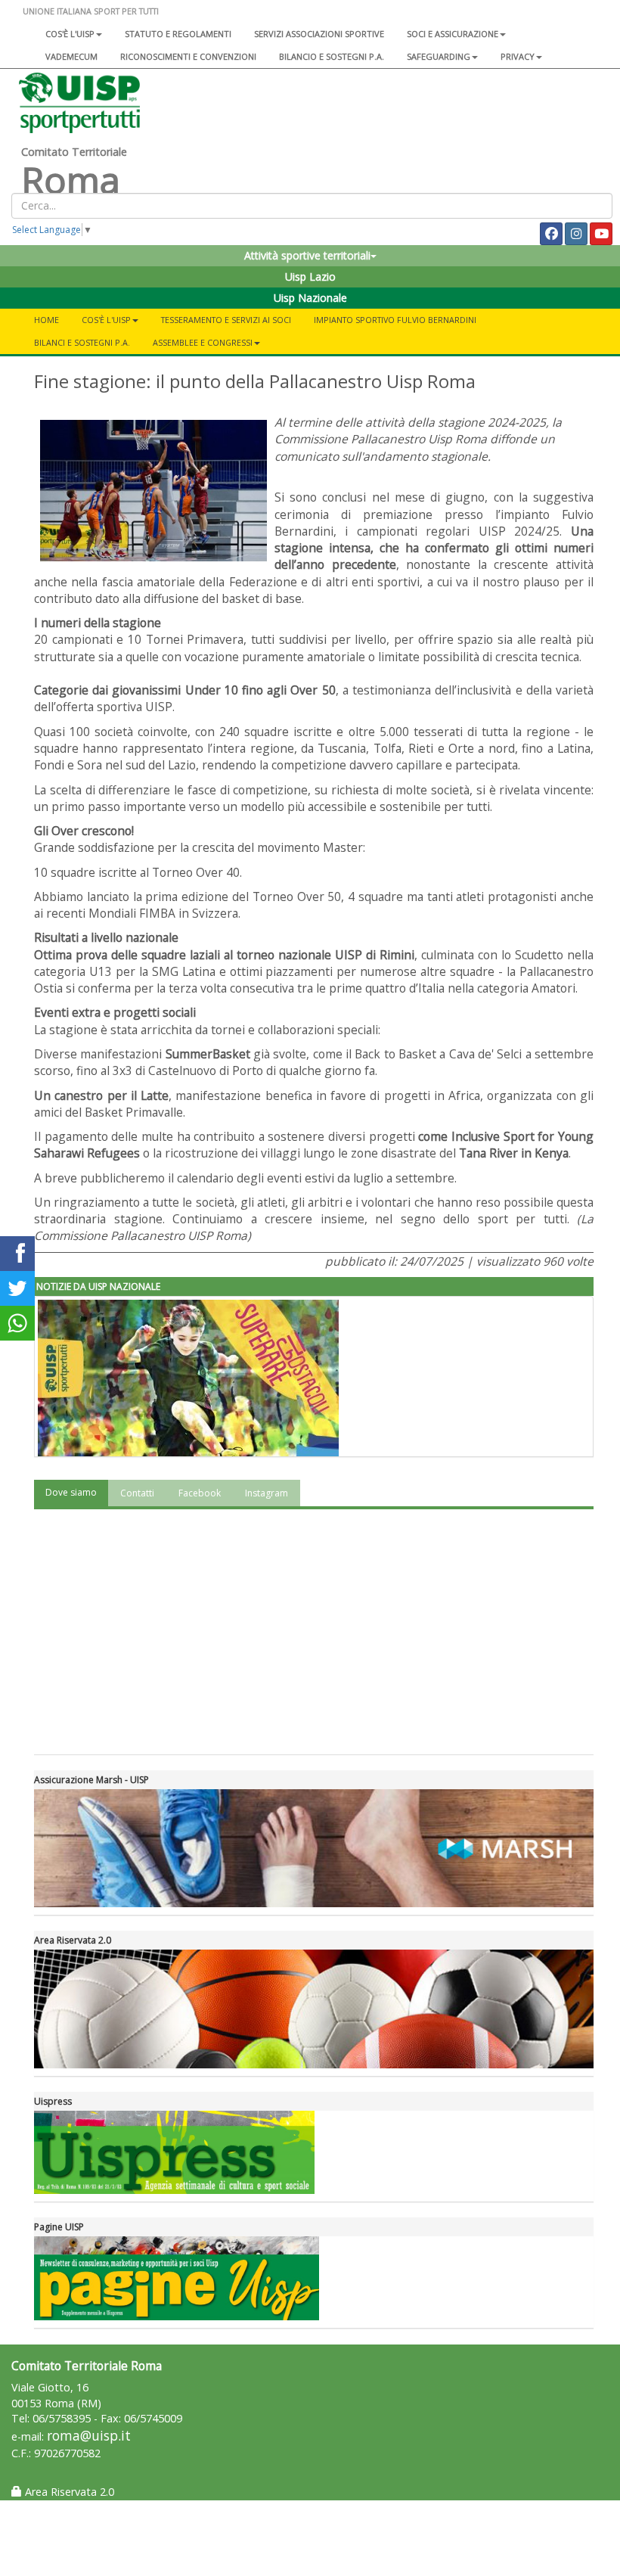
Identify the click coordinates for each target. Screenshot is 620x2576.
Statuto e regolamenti (178, 34)
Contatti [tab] (137, 1493)
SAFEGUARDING (439, 56)
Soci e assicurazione (453, 34)
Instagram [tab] (267, 1493)
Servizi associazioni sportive (319, 34)
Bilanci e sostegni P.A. (82, 342)
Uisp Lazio (310, 277)
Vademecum (71, 56)
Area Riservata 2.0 (68, 2492)
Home (46, 320)
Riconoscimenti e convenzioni (188, 56)
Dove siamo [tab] (71, 1492)
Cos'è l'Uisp (70, 34)
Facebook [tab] (200, 1493)
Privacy (518, 56)
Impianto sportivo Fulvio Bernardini (395, 320)
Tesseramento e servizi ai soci (226, 320)
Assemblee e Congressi (203, 342)
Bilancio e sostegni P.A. (332, 56)
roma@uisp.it (89, 2436)
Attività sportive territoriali (307, 255)
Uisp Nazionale (310, 298)
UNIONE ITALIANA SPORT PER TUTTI (91, 11)
